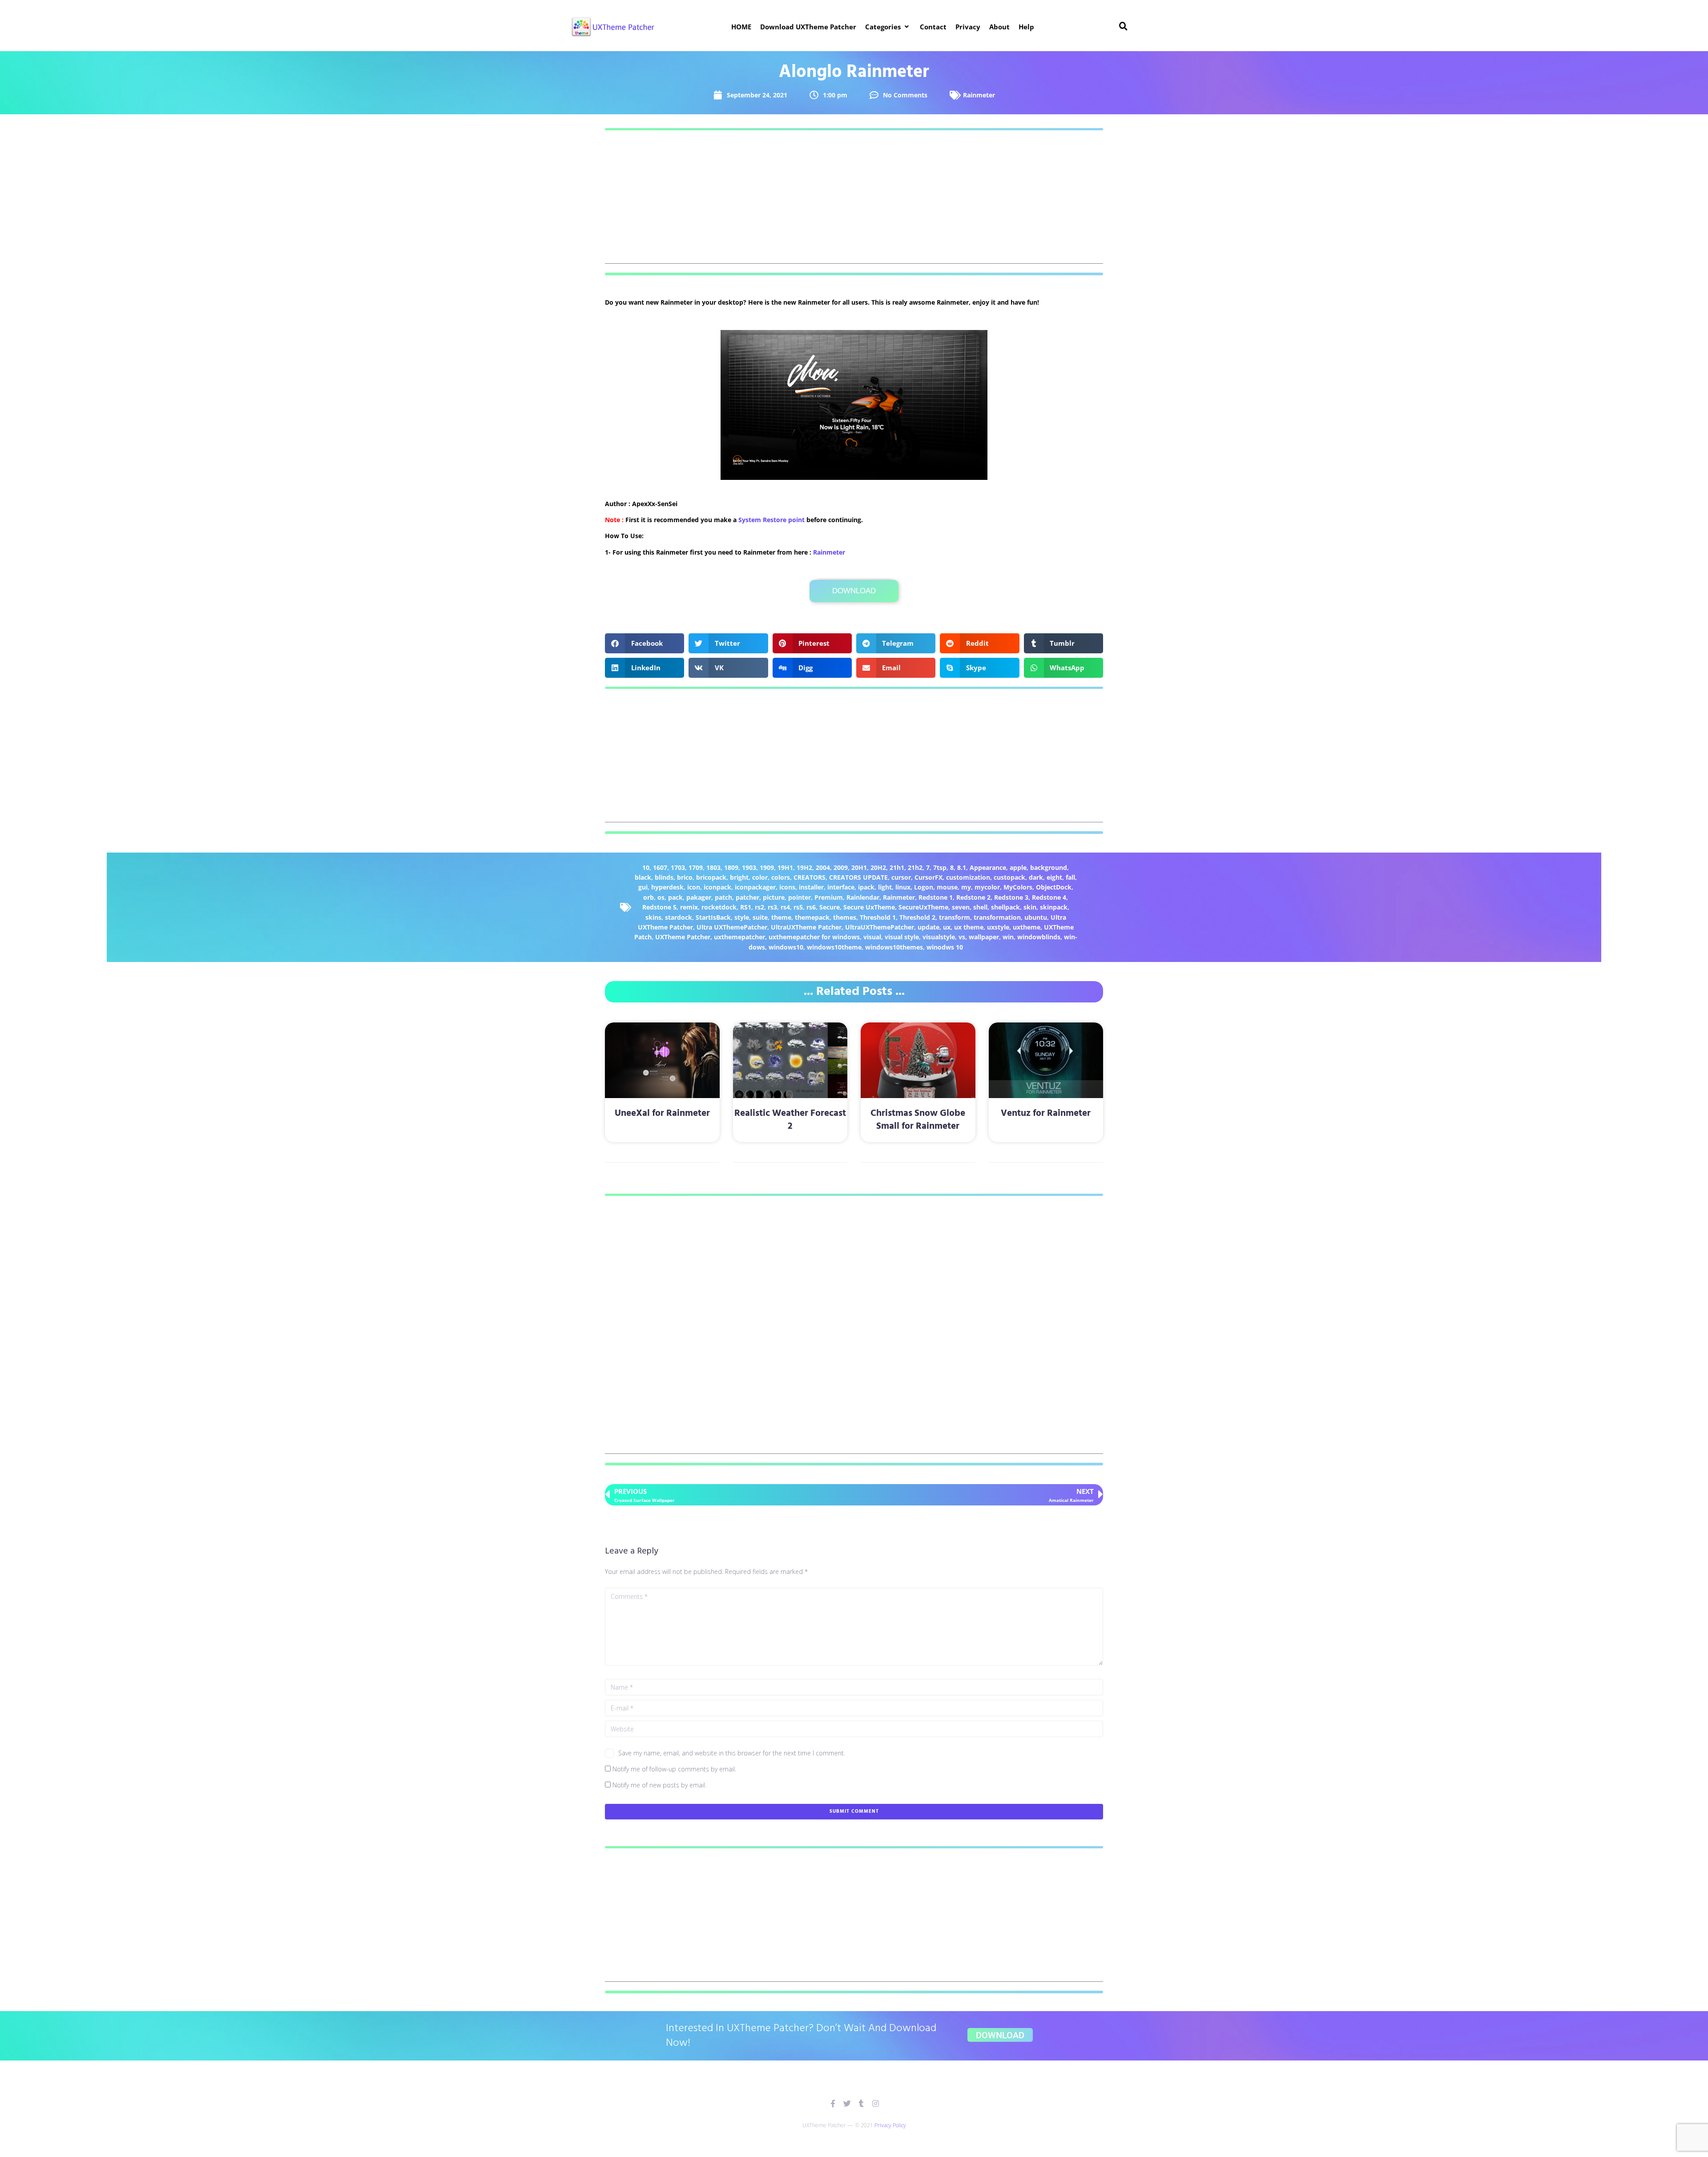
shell (980, 907)
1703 (678, 867)
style (742, 917)
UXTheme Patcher (683, 937)
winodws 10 (945, 947)
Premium (829, 897)
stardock (679, 917)
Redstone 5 (659, 907)
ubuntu (1036, 917)
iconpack (717, 887)
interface (841, 887)
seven (961, 907)
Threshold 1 (878, 917)
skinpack (1054, 907)
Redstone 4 (1049, 897)
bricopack (711, 877)
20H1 (859, 867)
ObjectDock (1054, 887)
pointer (800, 897)
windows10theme (834, 947)
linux (903, 887)
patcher (747, 897)
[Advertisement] (854, 201)
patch (723, 897)
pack (675, 897)
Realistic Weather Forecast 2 (790, 1120)
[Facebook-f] (833, 2103)
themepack (812, 917)
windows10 (786, 947)
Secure (830, 907)
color (760, 877)
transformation (997, 917)
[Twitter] (847, 2103)
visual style (902, 937)
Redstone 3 (1011, 897)
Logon (924, 887)
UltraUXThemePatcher (880, 927)
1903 (749, 867)
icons (787, 887)
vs (962, 937)
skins (653, 917)
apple (1018, 867)
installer (811, 887)
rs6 (811, 907)
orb (649, 897)
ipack (866, 887)
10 (646, 867)
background (1049, 867)
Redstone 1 (936, 897)
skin (1030, 907)
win (1008, 937)
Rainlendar (863, 897)
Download (854, 591)
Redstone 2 (973, 897)
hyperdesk (667, 887)
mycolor (987, 887)
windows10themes (894, 947)
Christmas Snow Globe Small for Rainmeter (918, 1120)
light (885, 887)
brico (685, 877)
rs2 (759, 907)
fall (1070, 877)
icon (694, 887)
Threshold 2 (917, 917)
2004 (823, 867)
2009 (841, 867)
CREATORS (810, 877)
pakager (699, 897)
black (643, 877)
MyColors (1018, 887)
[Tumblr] (861, 2103)
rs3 (772, 907)
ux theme (969, 927)
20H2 (878, 867)
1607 (660, 867)
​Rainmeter (829, 552)
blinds (664, 877)
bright (739, 877)
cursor (901, 877)
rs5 (798, 907)
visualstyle (939, 937)
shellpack (1005, 907)
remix (689, 907)
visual (872, 937)
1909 (767, 867)
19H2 (804, 867)
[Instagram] (876, 2103)
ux (947, 927)
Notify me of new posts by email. (659, 1785)
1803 (713, 867)
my (966, 887)
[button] (888, 27)
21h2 (915, 867)
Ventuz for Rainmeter (1046, 1113)
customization (968, 877)
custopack (1009, 877)
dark (1036, 877)
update (929, 927)
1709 (696, 867)
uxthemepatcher (739, 937)
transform (955, 917)
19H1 (785, 867)
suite (760, 917)
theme (781, 917)
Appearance (988, 867)
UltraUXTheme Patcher (806, 927)
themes (845, 917)
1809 (731, 867)
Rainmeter (979, 95)
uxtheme (1027, 927)
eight (1054, 877)
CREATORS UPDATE (858, 877)
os (661, 897)
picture (774, 897)
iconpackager (755, 887)
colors (781, 877)
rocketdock (719, 907)
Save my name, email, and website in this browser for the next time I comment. (732, 1753)
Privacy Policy (890, 2125)
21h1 (897, 867)
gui (643, 887)
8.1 (962, 867)
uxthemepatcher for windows (814, 937)
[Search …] (1124, 27)
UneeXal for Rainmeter (662, 1113)
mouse (947, 887)
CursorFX (929, 877)
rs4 (785, 907)
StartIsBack (713, 917)
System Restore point (771, 520)
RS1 (746, 907)
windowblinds (1039, 937)
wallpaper (984, 937)
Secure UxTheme (869, 907)
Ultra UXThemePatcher (732, 927)
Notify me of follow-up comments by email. (674, 1769)
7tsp (940, 867)
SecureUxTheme (923, 907)
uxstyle (998, 927)
